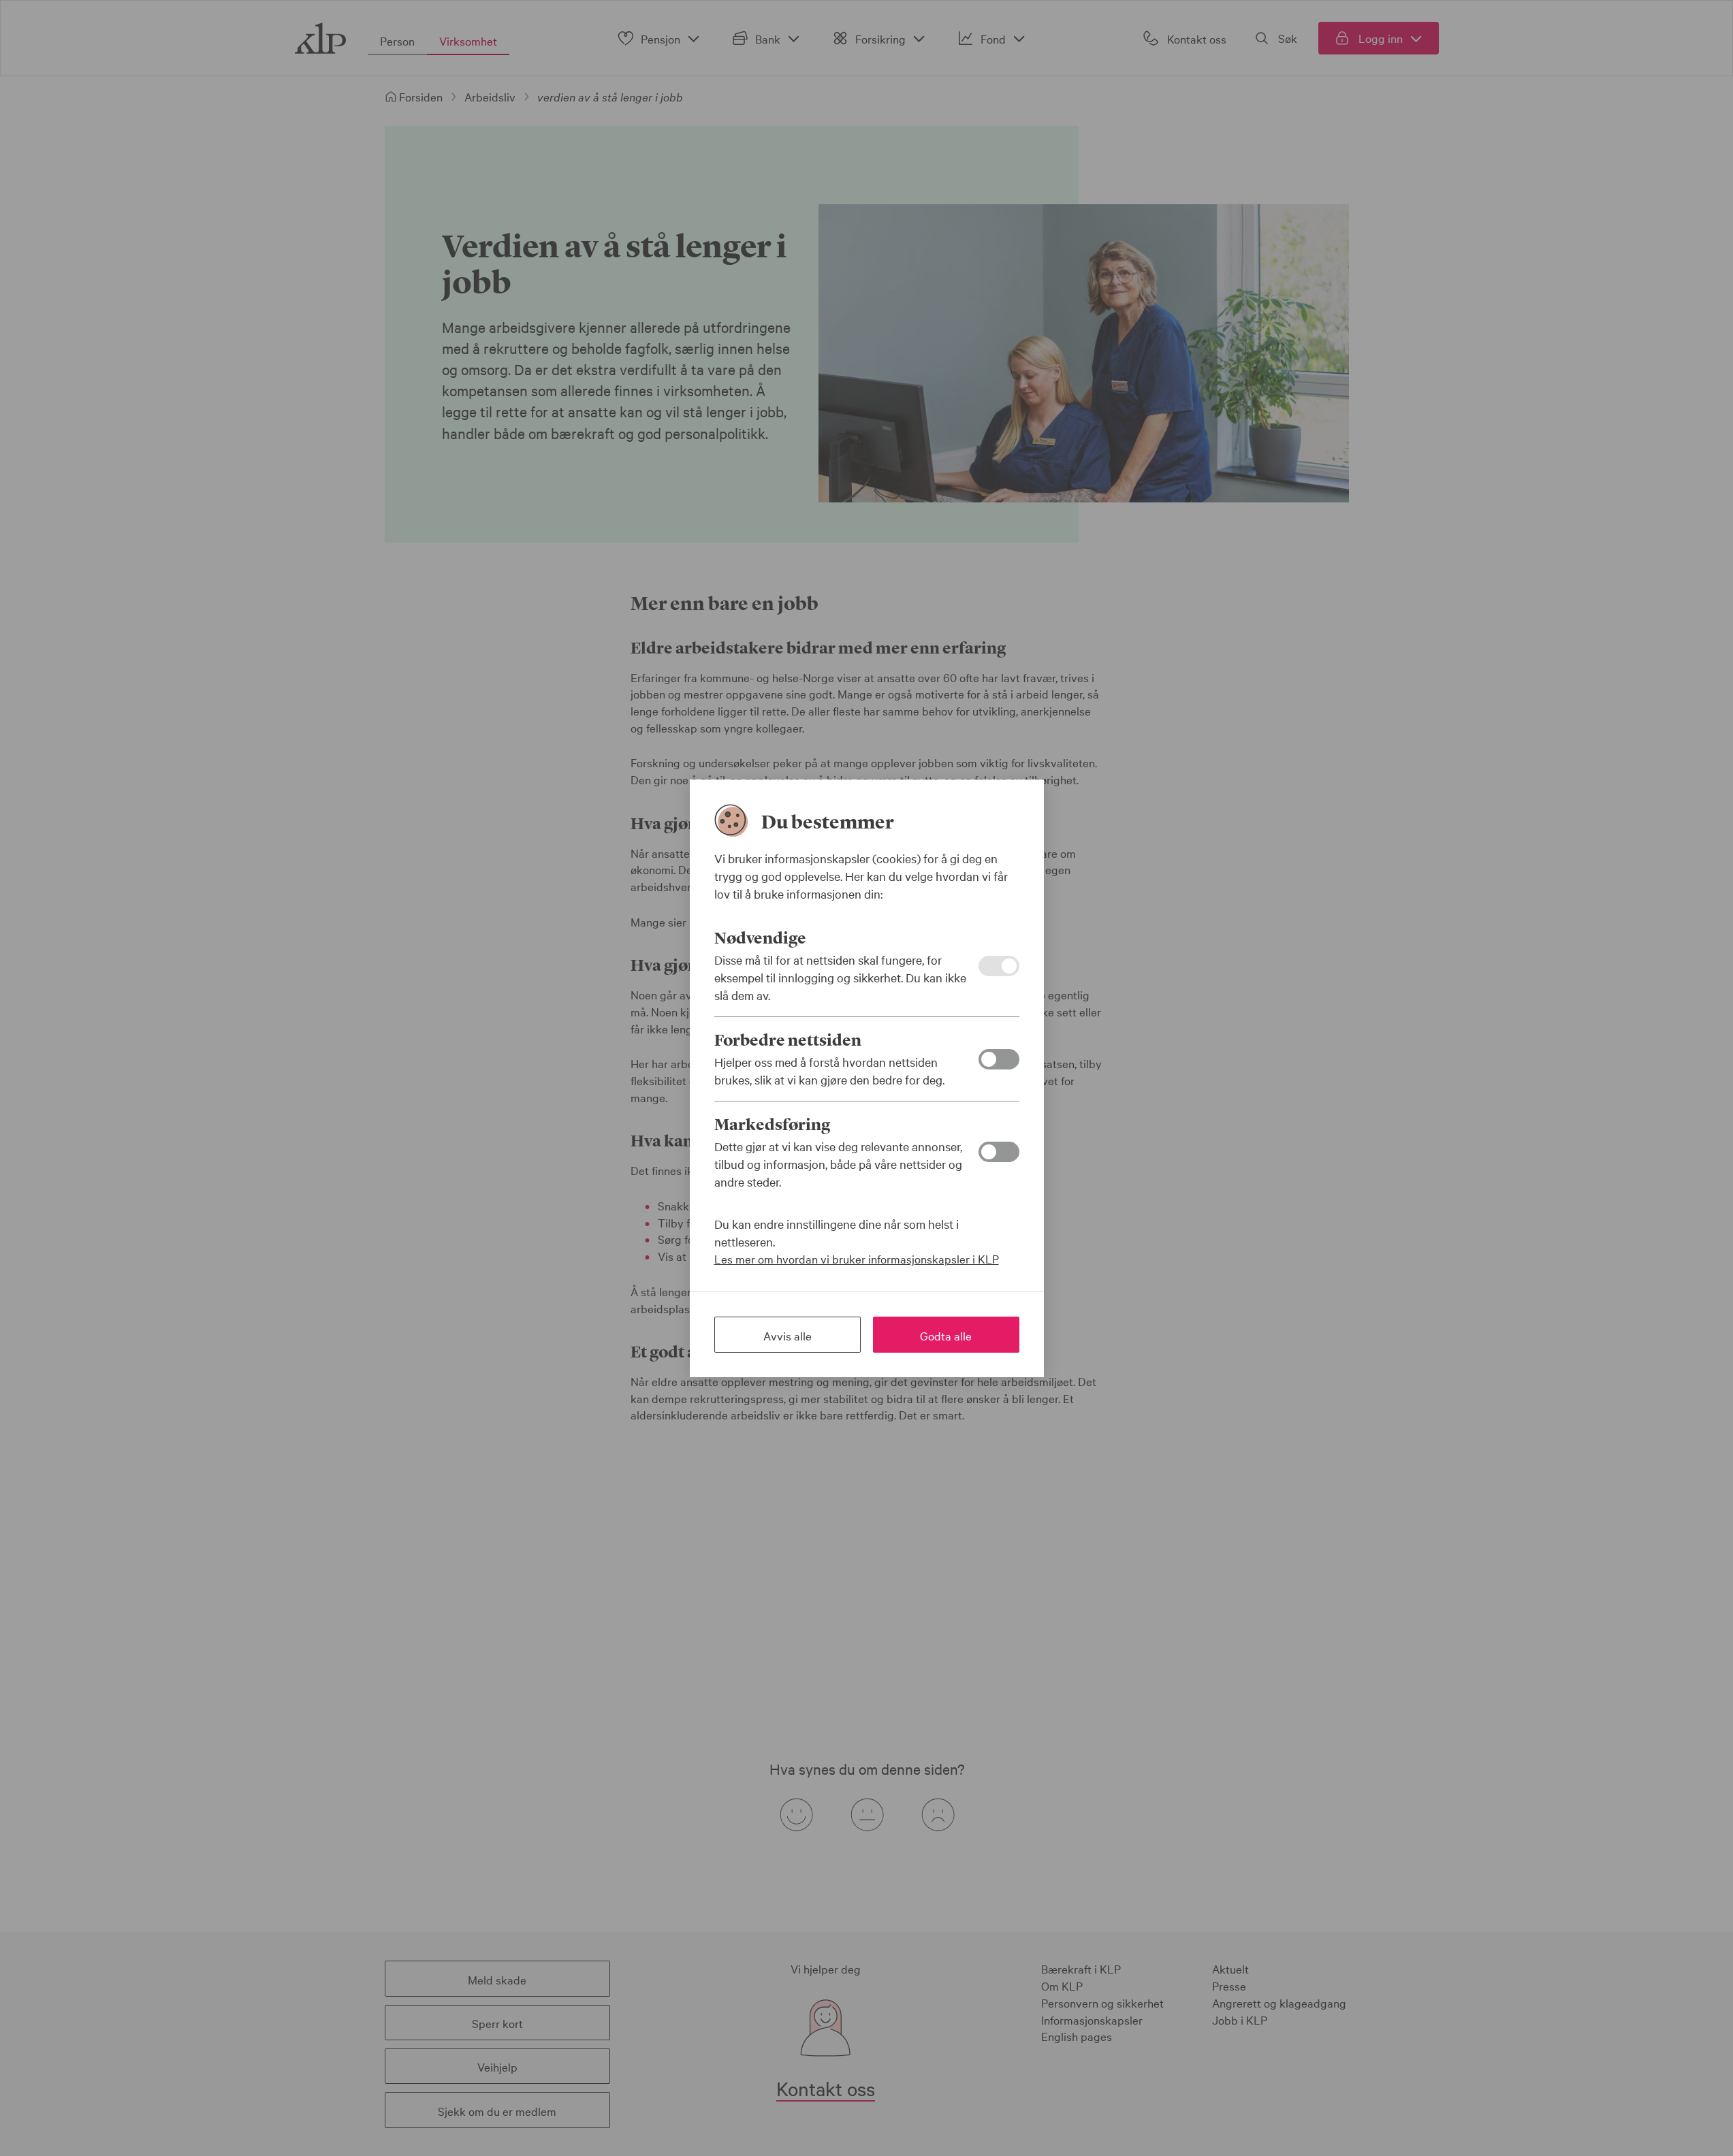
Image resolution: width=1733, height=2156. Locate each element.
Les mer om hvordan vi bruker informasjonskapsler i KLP (857, 1258)
